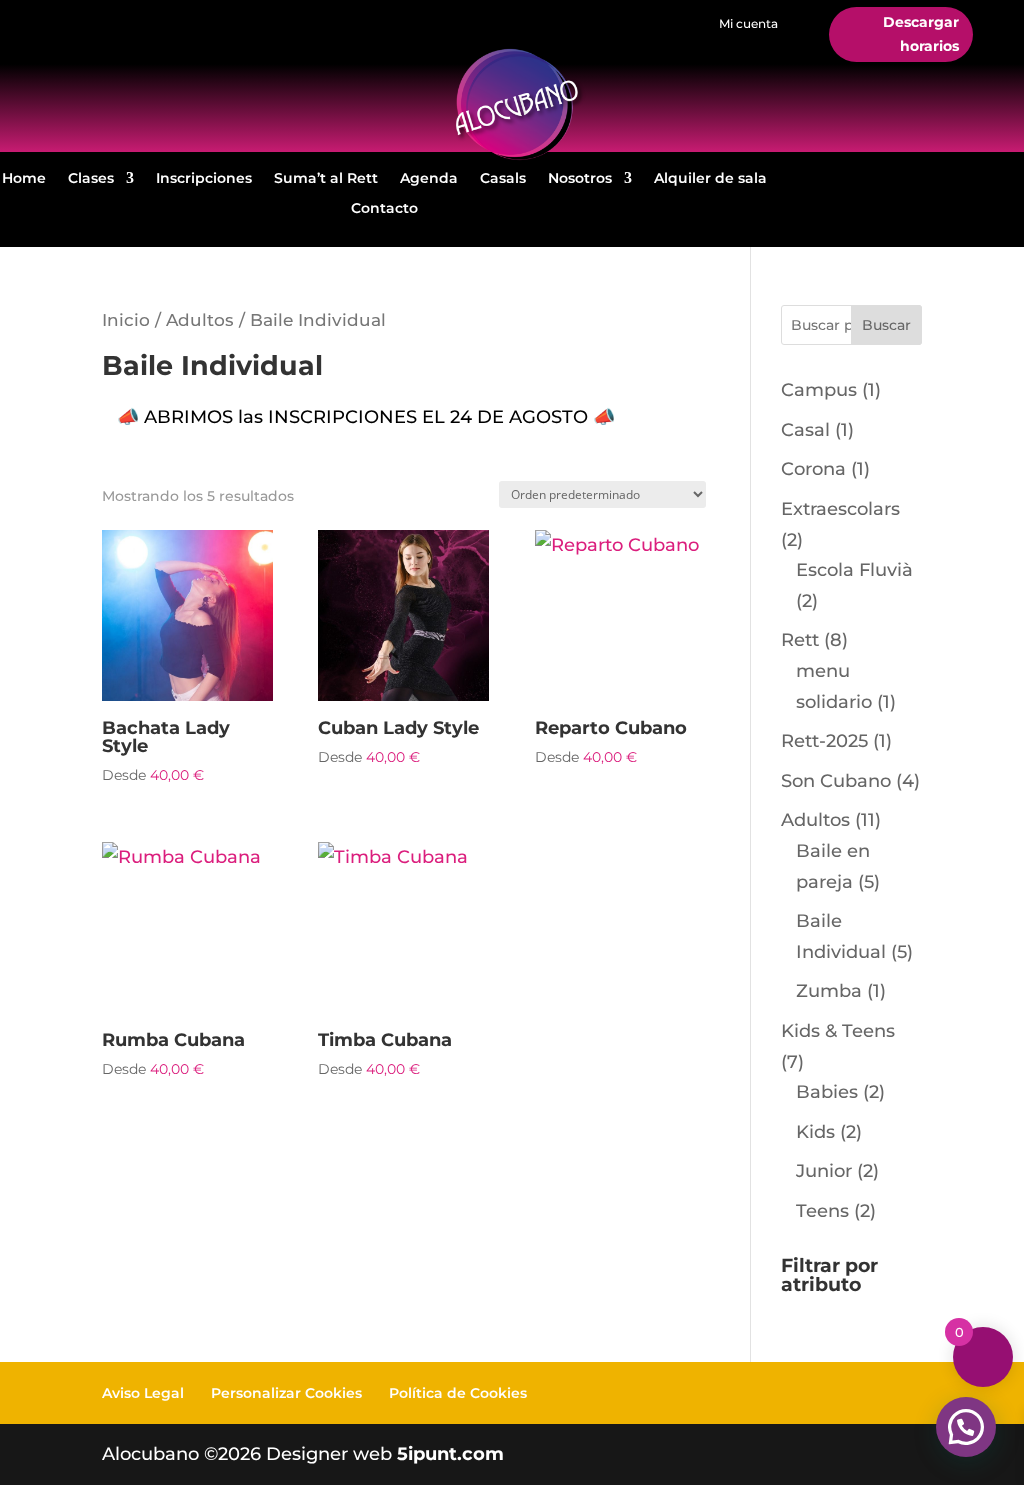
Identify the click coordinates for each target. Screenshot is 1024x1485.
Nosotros (580, 179)
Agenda (429, 179)
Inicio (126, 320)
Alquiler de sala (710, 179)
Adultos (200, 320)
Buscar (886, 325)
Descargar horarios (921, 34)
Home (24, 179)
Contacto (384, 209)
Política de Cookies (458, 1393)
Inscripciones (204, 179)
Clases (91, 179)
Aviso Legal (143, 1393)
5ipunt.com (450, 1454)
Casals (503, 179)
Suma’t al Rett (326, 179)
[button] (966, 1427)
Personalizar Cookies (286, 1393)
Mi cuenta (748, 23)
